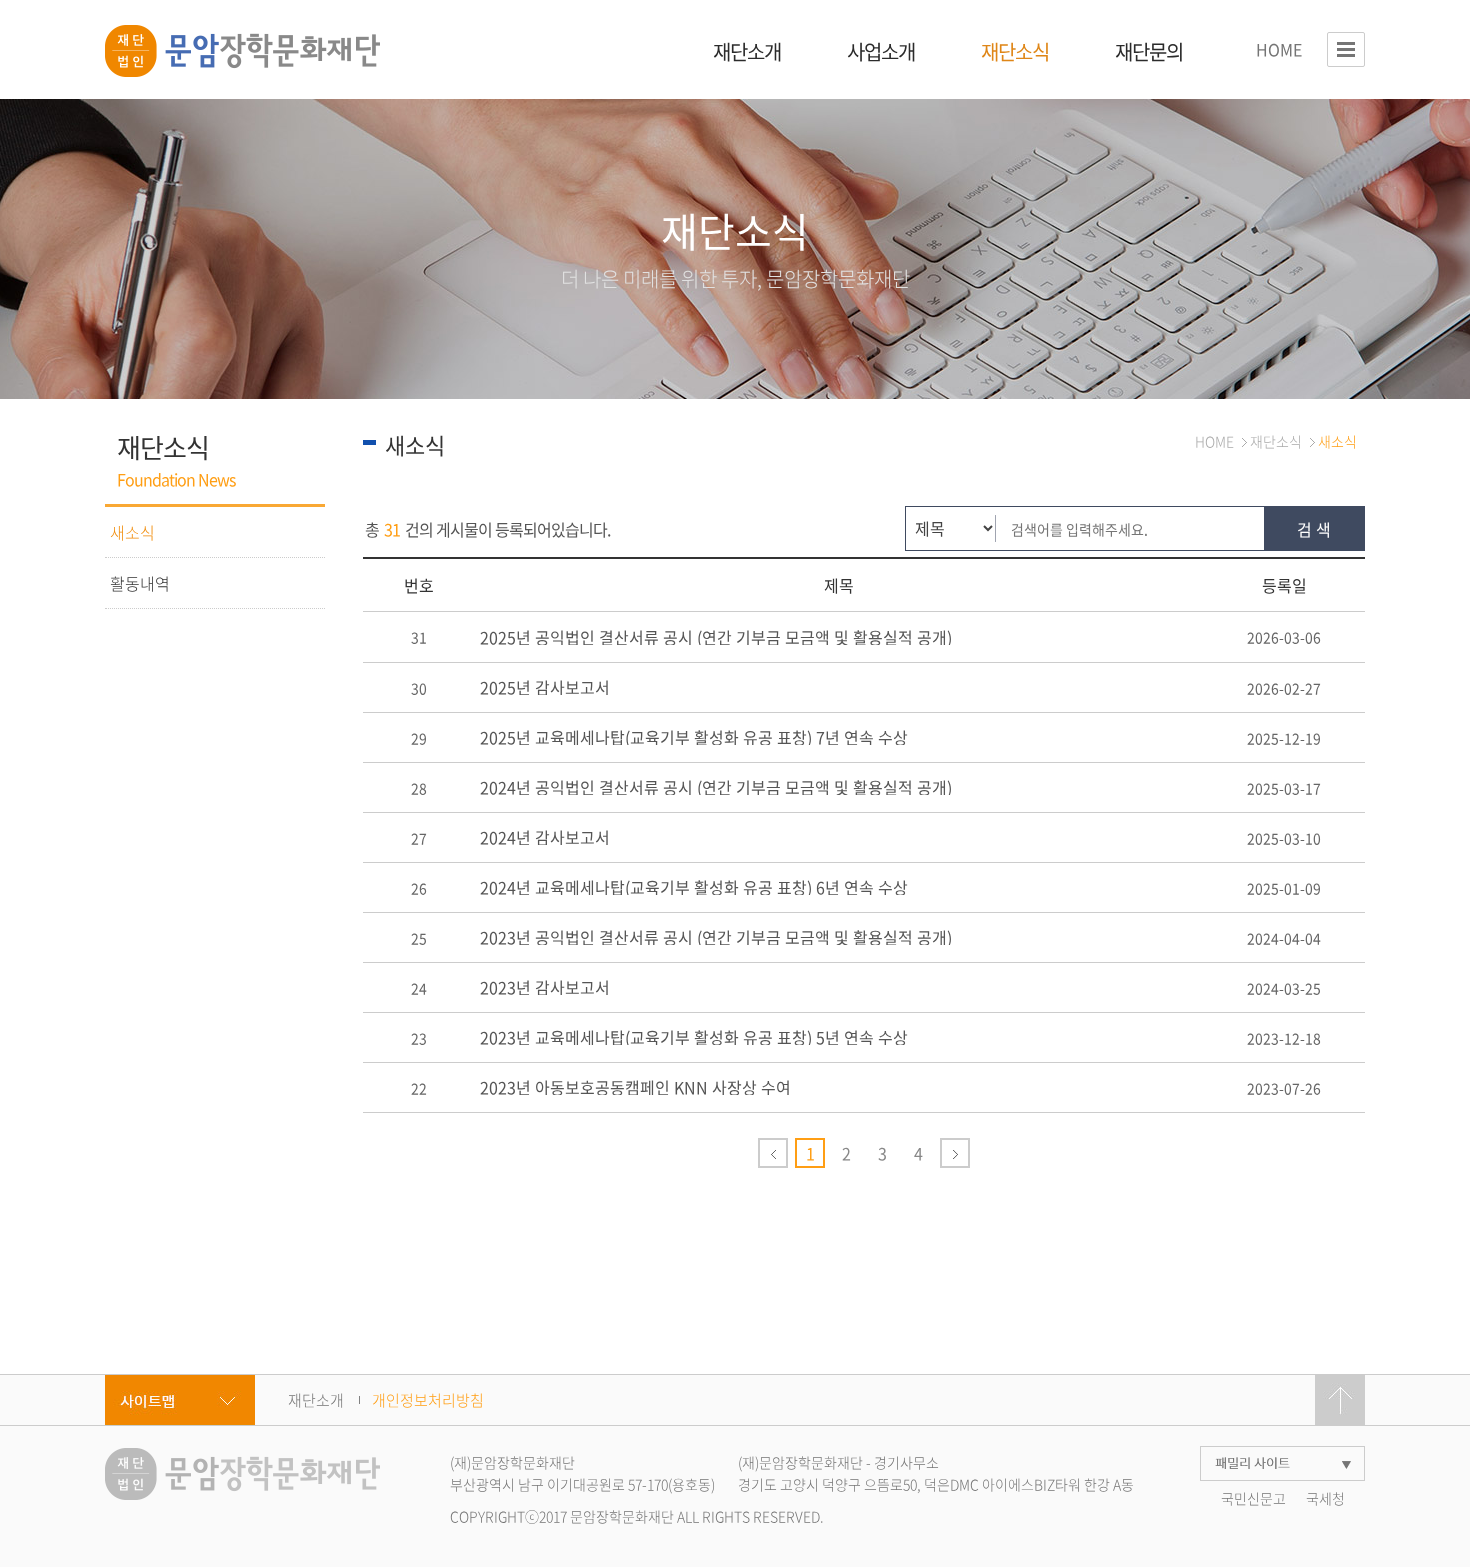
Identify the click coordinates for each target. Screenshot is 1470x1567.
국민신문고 (1253, 1498)
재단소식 (1015, 51)
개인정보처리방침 (428, 1400)
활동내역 (140, 583)
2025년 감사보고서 (545, 687)
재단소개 (747, 51)
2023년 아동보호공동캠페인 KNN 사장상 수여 (635, 1087)
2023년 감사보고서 (545, 987)
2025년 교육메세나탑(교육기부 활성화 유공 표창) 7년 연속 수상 (694, 737)
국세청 (1325, 1498)
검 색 (1314, 529)
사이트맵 (180, 1400)
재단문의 (1149, 51)
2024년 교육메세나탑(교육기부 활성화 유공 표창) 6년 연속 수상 (694, 887)
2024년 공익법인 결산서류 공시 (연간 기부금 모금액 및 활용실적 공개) (716, 787)
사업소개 (881, 51)
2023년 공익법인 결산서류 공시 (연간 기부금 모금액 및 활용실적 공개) (716, 937)
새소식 (132, 532)
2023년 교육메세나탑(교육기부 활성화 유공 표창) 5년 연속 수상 (694, 1037)
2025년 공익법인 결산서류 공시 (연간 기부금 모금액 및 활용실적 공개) (716, 637)
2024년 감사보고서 (545, 837)
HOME (1279, 49)
